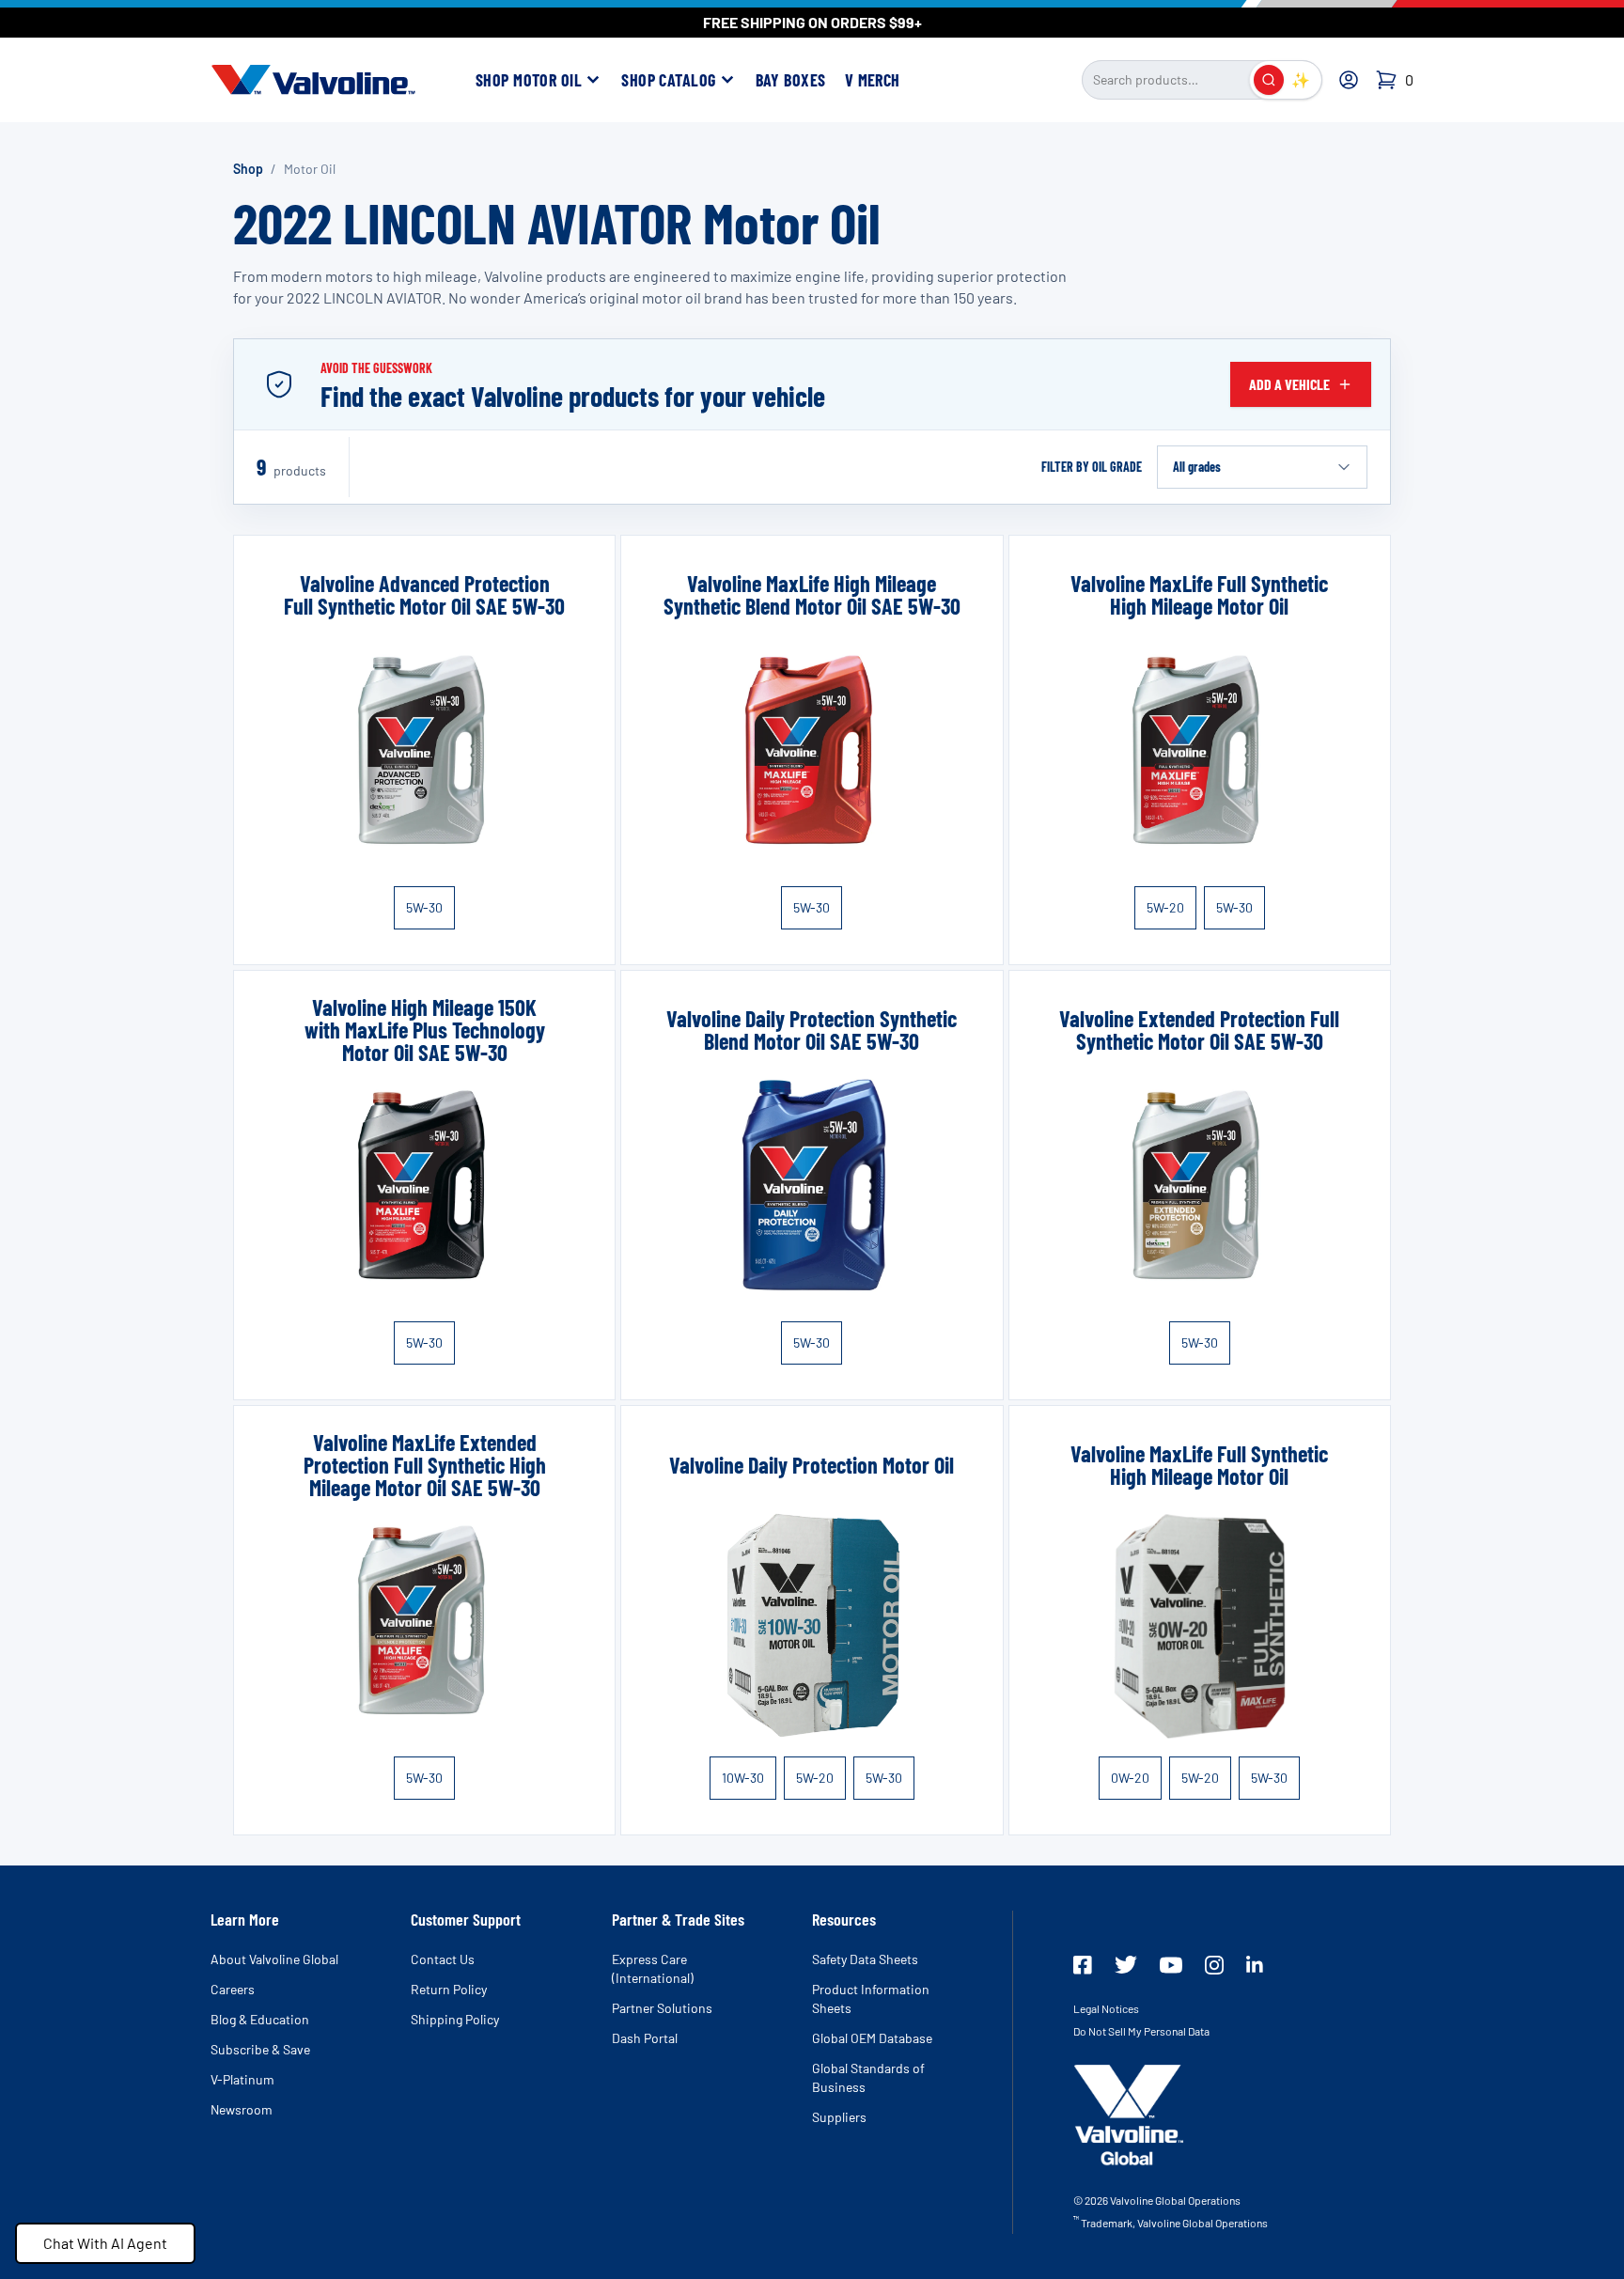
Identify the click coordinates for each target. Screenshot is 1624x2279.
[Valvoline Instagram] (1214, 1965)
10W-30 (743, 1778)
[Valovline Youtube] (1171, 1965)
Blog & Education (260, 2019)
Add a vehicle (1289, 384)
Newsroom (242, 2109)
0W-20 (1130, 1778)
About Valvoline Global (274, 1959)
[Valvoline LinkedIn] (1255, 1964)
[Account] (1349, 80)
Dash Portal (645, 2038)
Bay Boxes (791, 80)
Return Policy (449, 1989)
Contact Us (443, 1959)
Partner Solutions (662, 2008)
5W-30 (424, 907)
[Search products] (1269, 80)
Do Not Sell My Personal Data (1141, 2031)
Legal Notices (1106, 2008)
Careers (233, 1989)
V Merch (873, 80)
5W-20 (1165, 907)
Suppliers (839, 2117)
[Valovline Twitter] (1126, 1965)
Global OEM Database (872, 2038)
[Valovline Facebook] (1083, 1965)
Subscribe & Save (260, 2049)
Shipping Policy (455, 2019)
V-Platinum (242, 2079)
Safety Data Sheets (865, 1959)
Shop (248, 169)
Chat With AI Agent (105, 2243)
